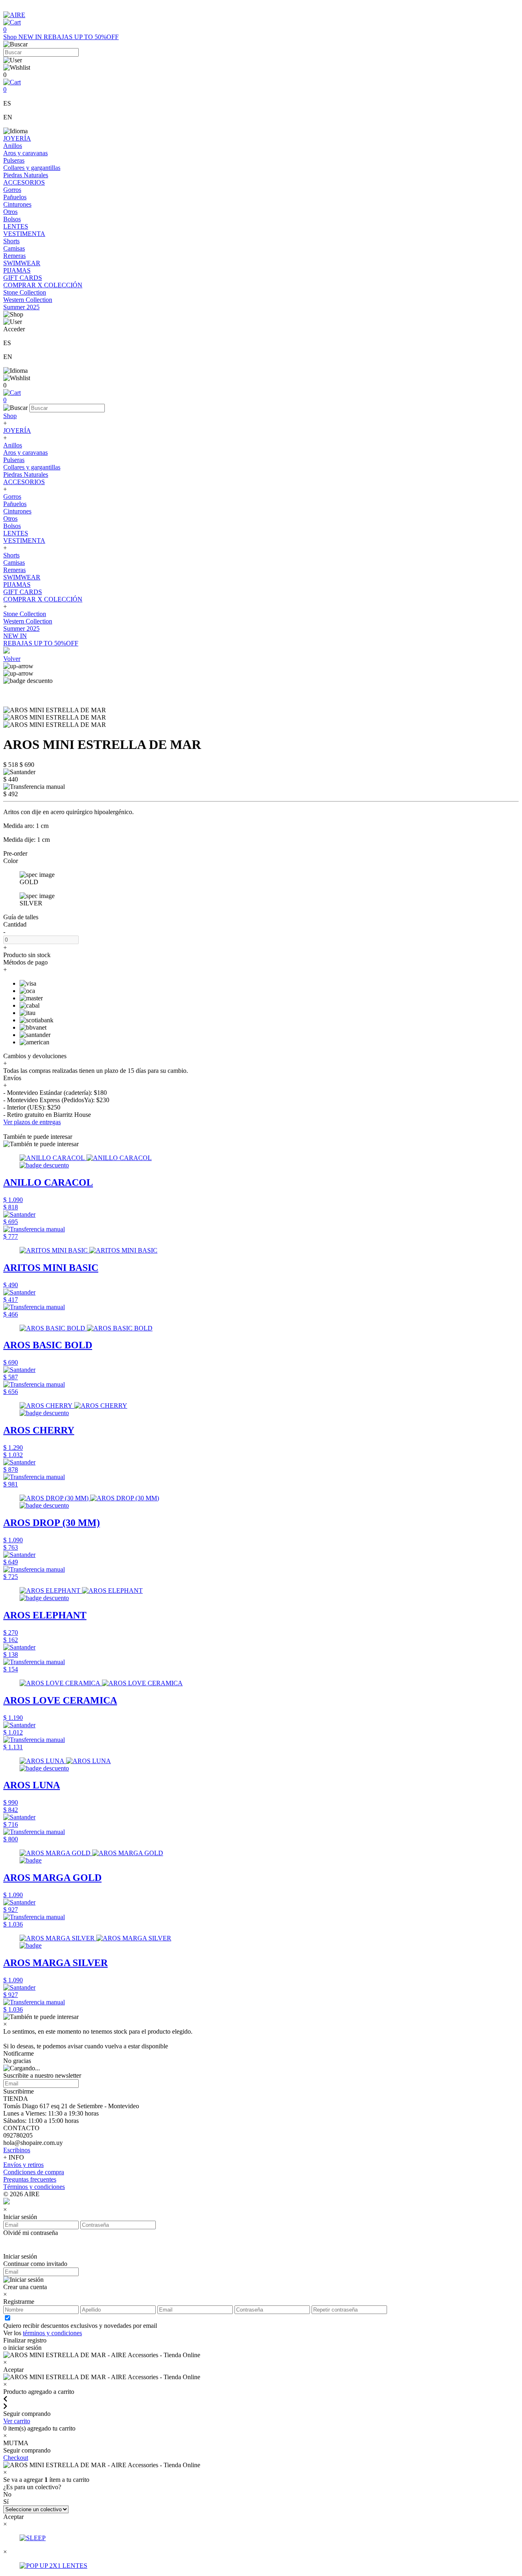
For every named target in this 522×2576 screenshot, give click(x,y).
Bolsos (12, 219)
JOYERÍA (17, 138)
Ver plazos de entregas (32, 1122)
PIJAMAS (17, 270)
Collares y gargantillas (32, 168)
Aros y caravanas (25, 153)
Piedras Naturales (26, 175)
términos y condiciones (52, 2333)
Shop (11, 37)
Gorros (12, 190)
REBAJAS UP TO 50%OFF (81, 37)
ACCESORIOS (24, 182)
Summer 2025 (21, 307)
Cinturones (17, 204)
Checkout (16, 2458)
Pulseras (14, 160)
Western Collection (28, 300)
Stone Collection (25, 292)
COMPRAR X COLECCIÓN (43, 285)
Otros (10, 212)
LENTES (16, 226)
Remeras (14, 256)
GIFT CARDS (23, 278)
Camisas (14, 248)
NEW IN (31, 37)
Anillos (13, 146)
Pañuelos (15, 197)
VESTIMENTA (24, 234)
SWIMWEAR (22, 263)
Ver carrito (17, 2421)
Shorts (11, 241)
